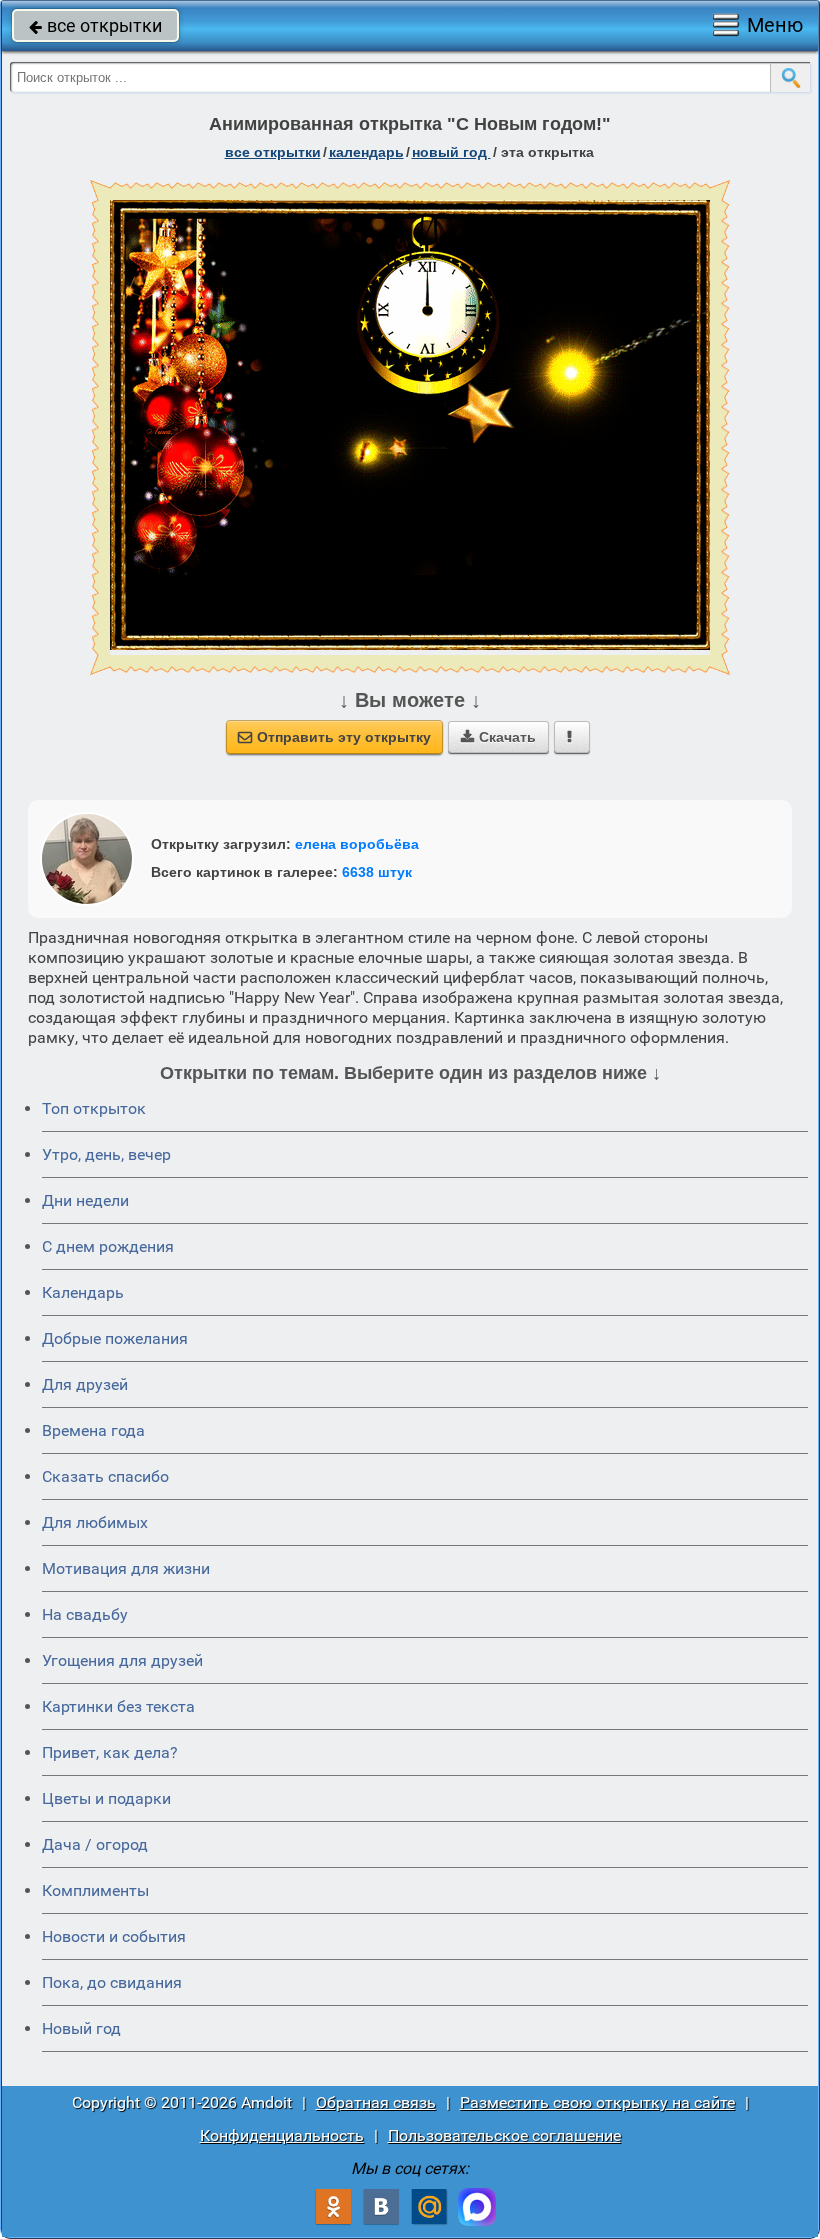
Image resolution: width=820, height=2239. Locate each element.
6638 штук (377, 872)
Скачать (498, 737)
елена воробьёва (357, 844)
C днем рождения (108, 1246)
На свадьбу (85, 1614)
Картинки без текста (118, 1706)
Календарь (366, 152)
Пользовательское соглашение (504, 2135)
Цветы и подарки (106, 1798)
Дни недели (85, 1200)
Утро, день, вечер (106, 1154)
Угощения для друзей (122, 1660)
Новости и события (114, 1936)
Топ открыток (94, 1108)
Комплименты (95, 1890)
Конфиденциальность (282, 2135)
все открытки (95, 25)
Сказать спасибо (105, 1476)
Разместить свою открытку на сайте (597, 2102)
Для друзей (85, 1384)
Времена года (93, 1430)
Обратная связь (376, 2102)
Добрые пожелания (115, 1338)
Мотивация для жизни (126, 1568)
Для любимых (95, 1522)
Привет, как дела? (110, 1752)
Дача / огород (95, 1844)
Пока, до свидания (112, 1982)
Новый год (451, 152)
